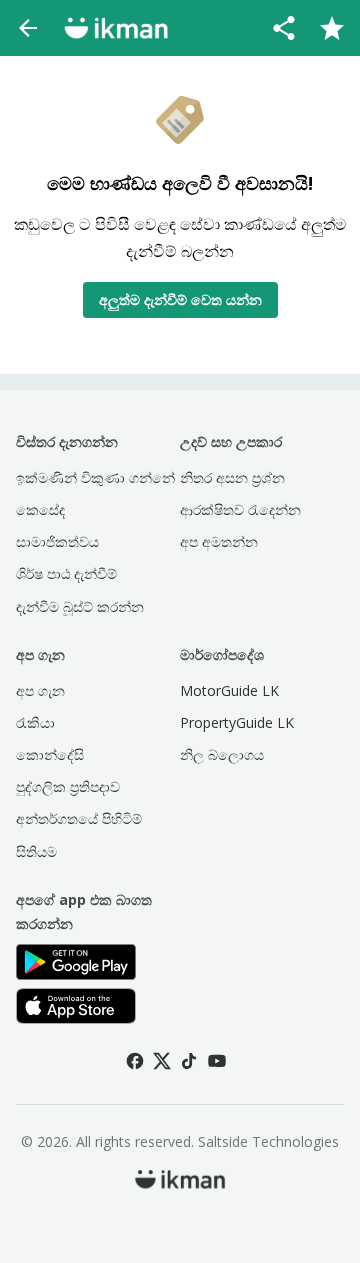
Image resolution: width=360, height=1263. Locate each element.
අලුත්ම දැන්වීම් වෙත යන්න (180, 299)
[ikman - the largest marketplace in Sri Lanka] (116, 28)
